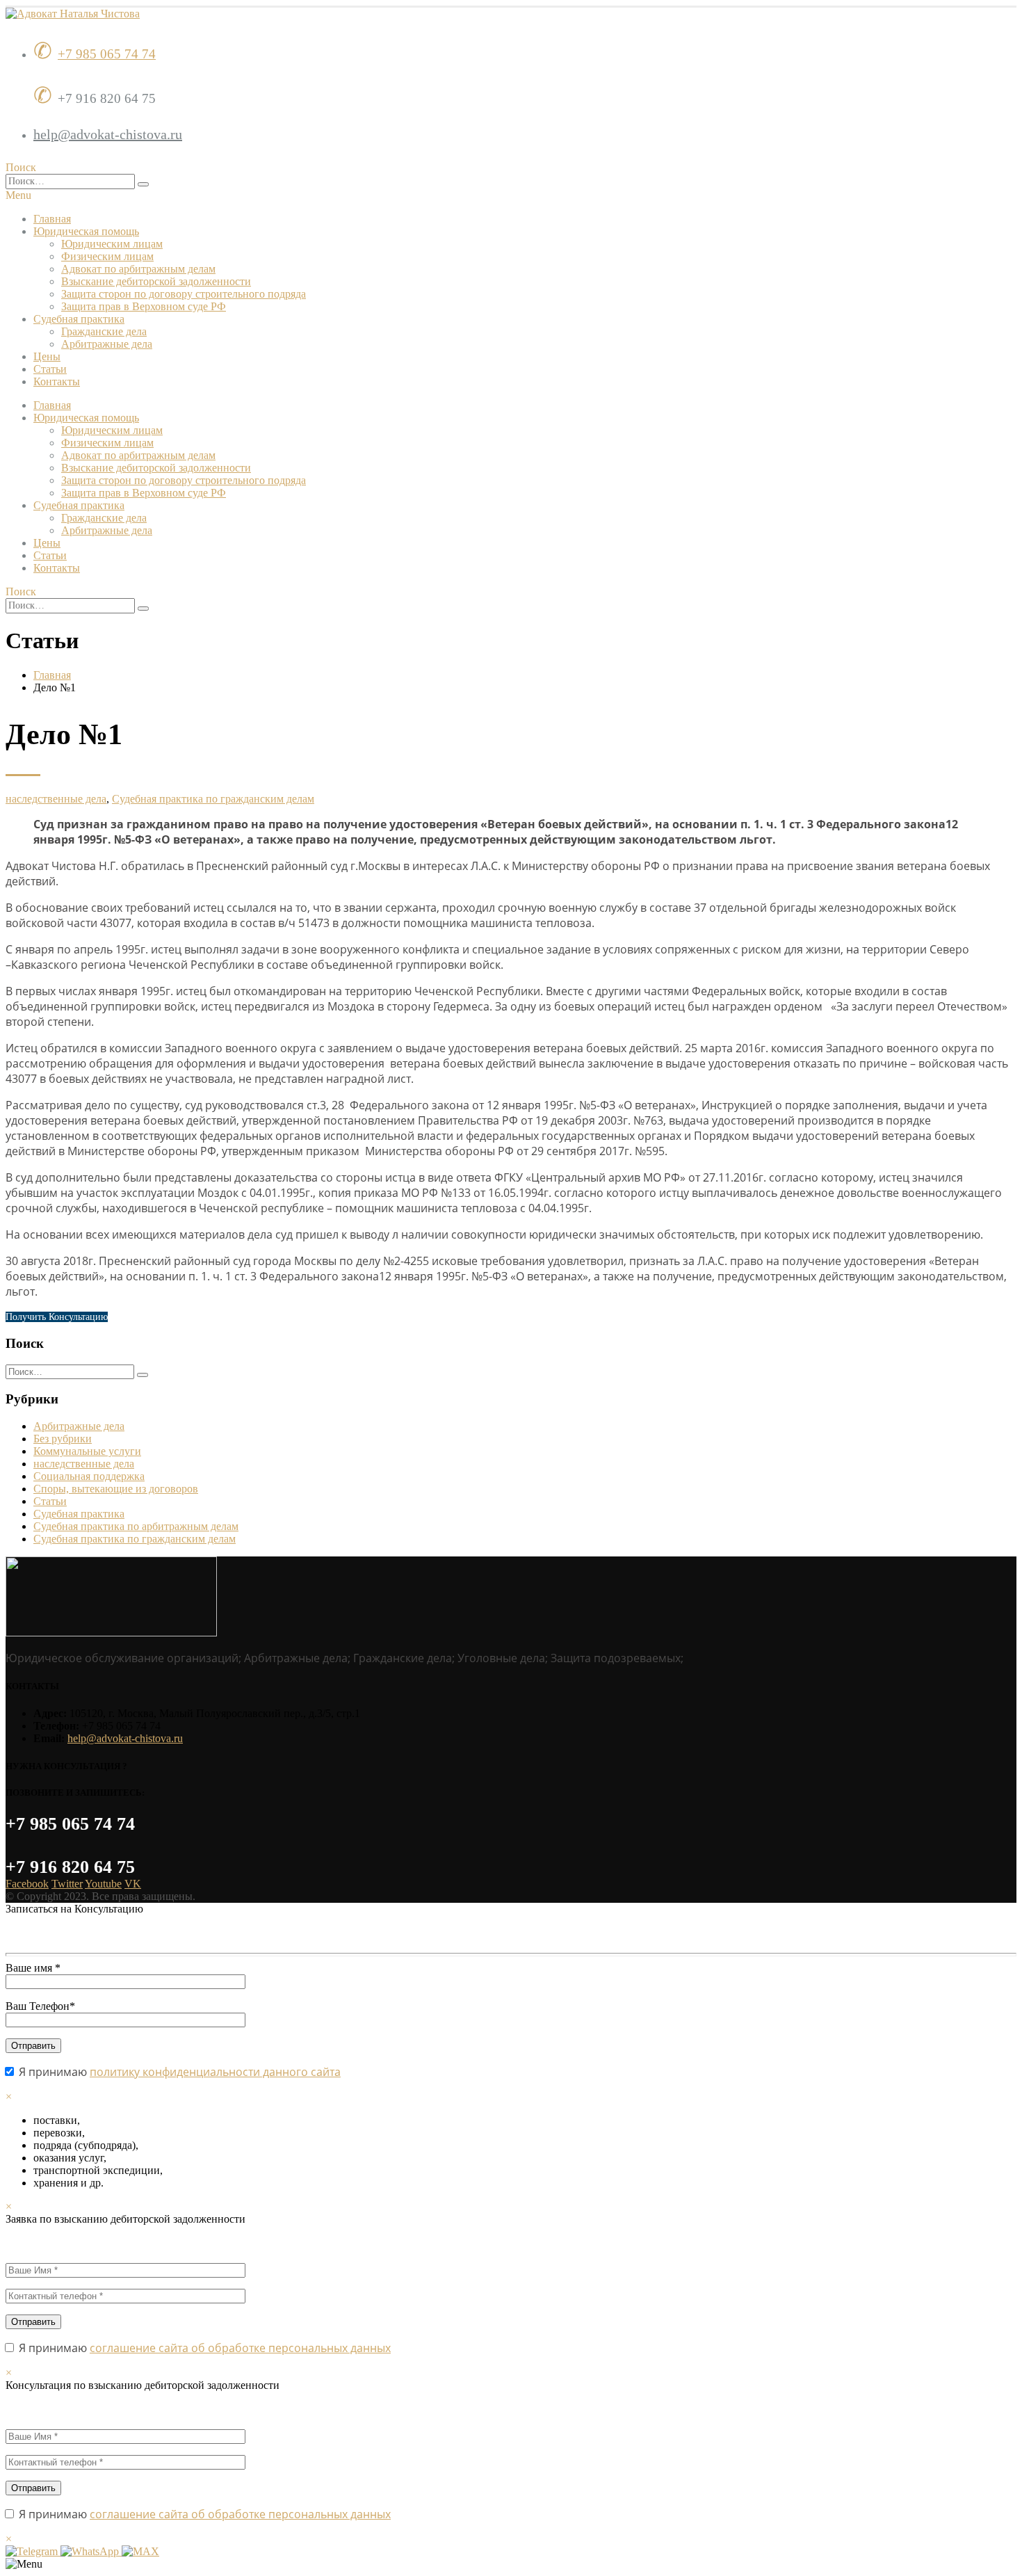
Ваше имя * (33, 1968)
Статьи (50, 369)
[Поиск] (143, 184)
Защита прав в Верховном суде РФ (144, 306)
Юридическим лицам (112, 244)
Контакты (57, 381)
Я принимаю (178, 2072)
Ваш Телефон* (40, 2006)
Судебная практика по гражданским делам (213, 799)
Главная (52, 219)
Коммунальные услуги (87, 1451)
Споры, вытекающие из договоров (116, 1489)
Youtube (103, 1884)
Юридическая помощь (86, 231)
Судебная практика (79, 319)
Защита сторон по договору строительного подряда (184, 294)
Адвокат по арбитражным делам (138, 269)
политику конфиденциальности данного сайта (215, 2072)
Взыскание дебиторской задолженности (156, 281)
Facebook (27, 1884)
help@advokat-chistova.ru (108, 134)
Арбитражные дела (107, 344)
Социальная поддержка (89, 1476)
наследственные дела (56, 799)
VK (133, 1884)
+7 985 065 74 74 (107, 54)
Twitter (67, 1884)
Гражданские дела (104, 331)
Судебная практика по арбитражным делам (136, 1526)
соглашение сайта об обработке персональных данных (240, 2348)
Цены (47, 356)
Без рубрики (63, 1439)
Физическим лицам (107, 256)
